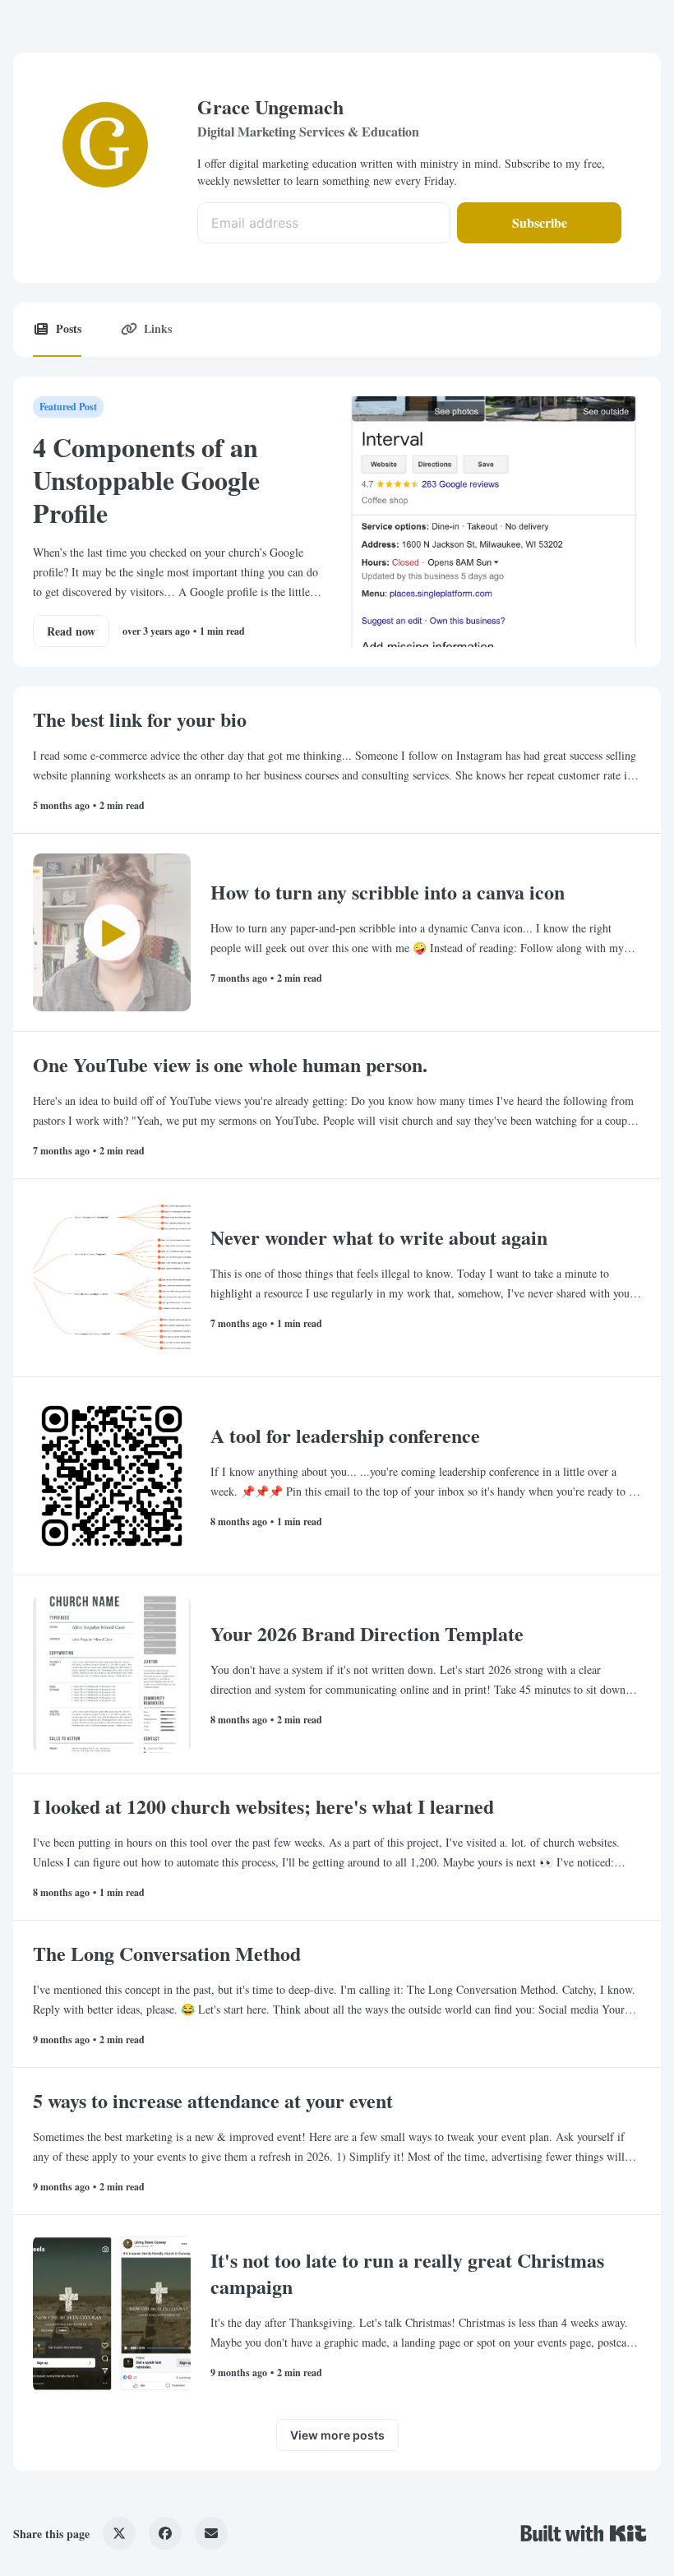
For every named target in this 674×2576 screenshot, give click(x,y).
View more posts (337, 2435)
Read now (71, 631)
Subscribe (540, 222)
